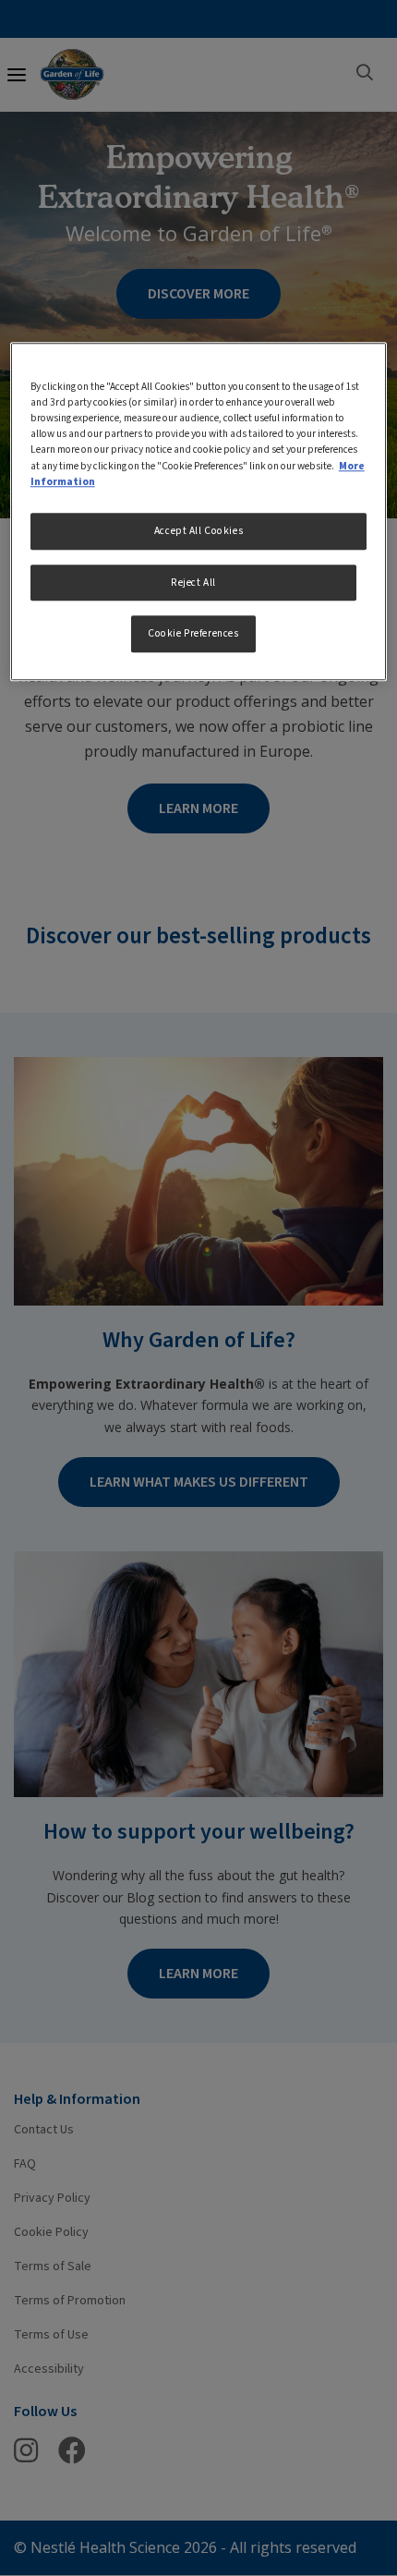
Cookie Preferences (193, 634)
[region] (199, 511)
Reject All (193, 583)
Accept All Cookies (198, 531)
